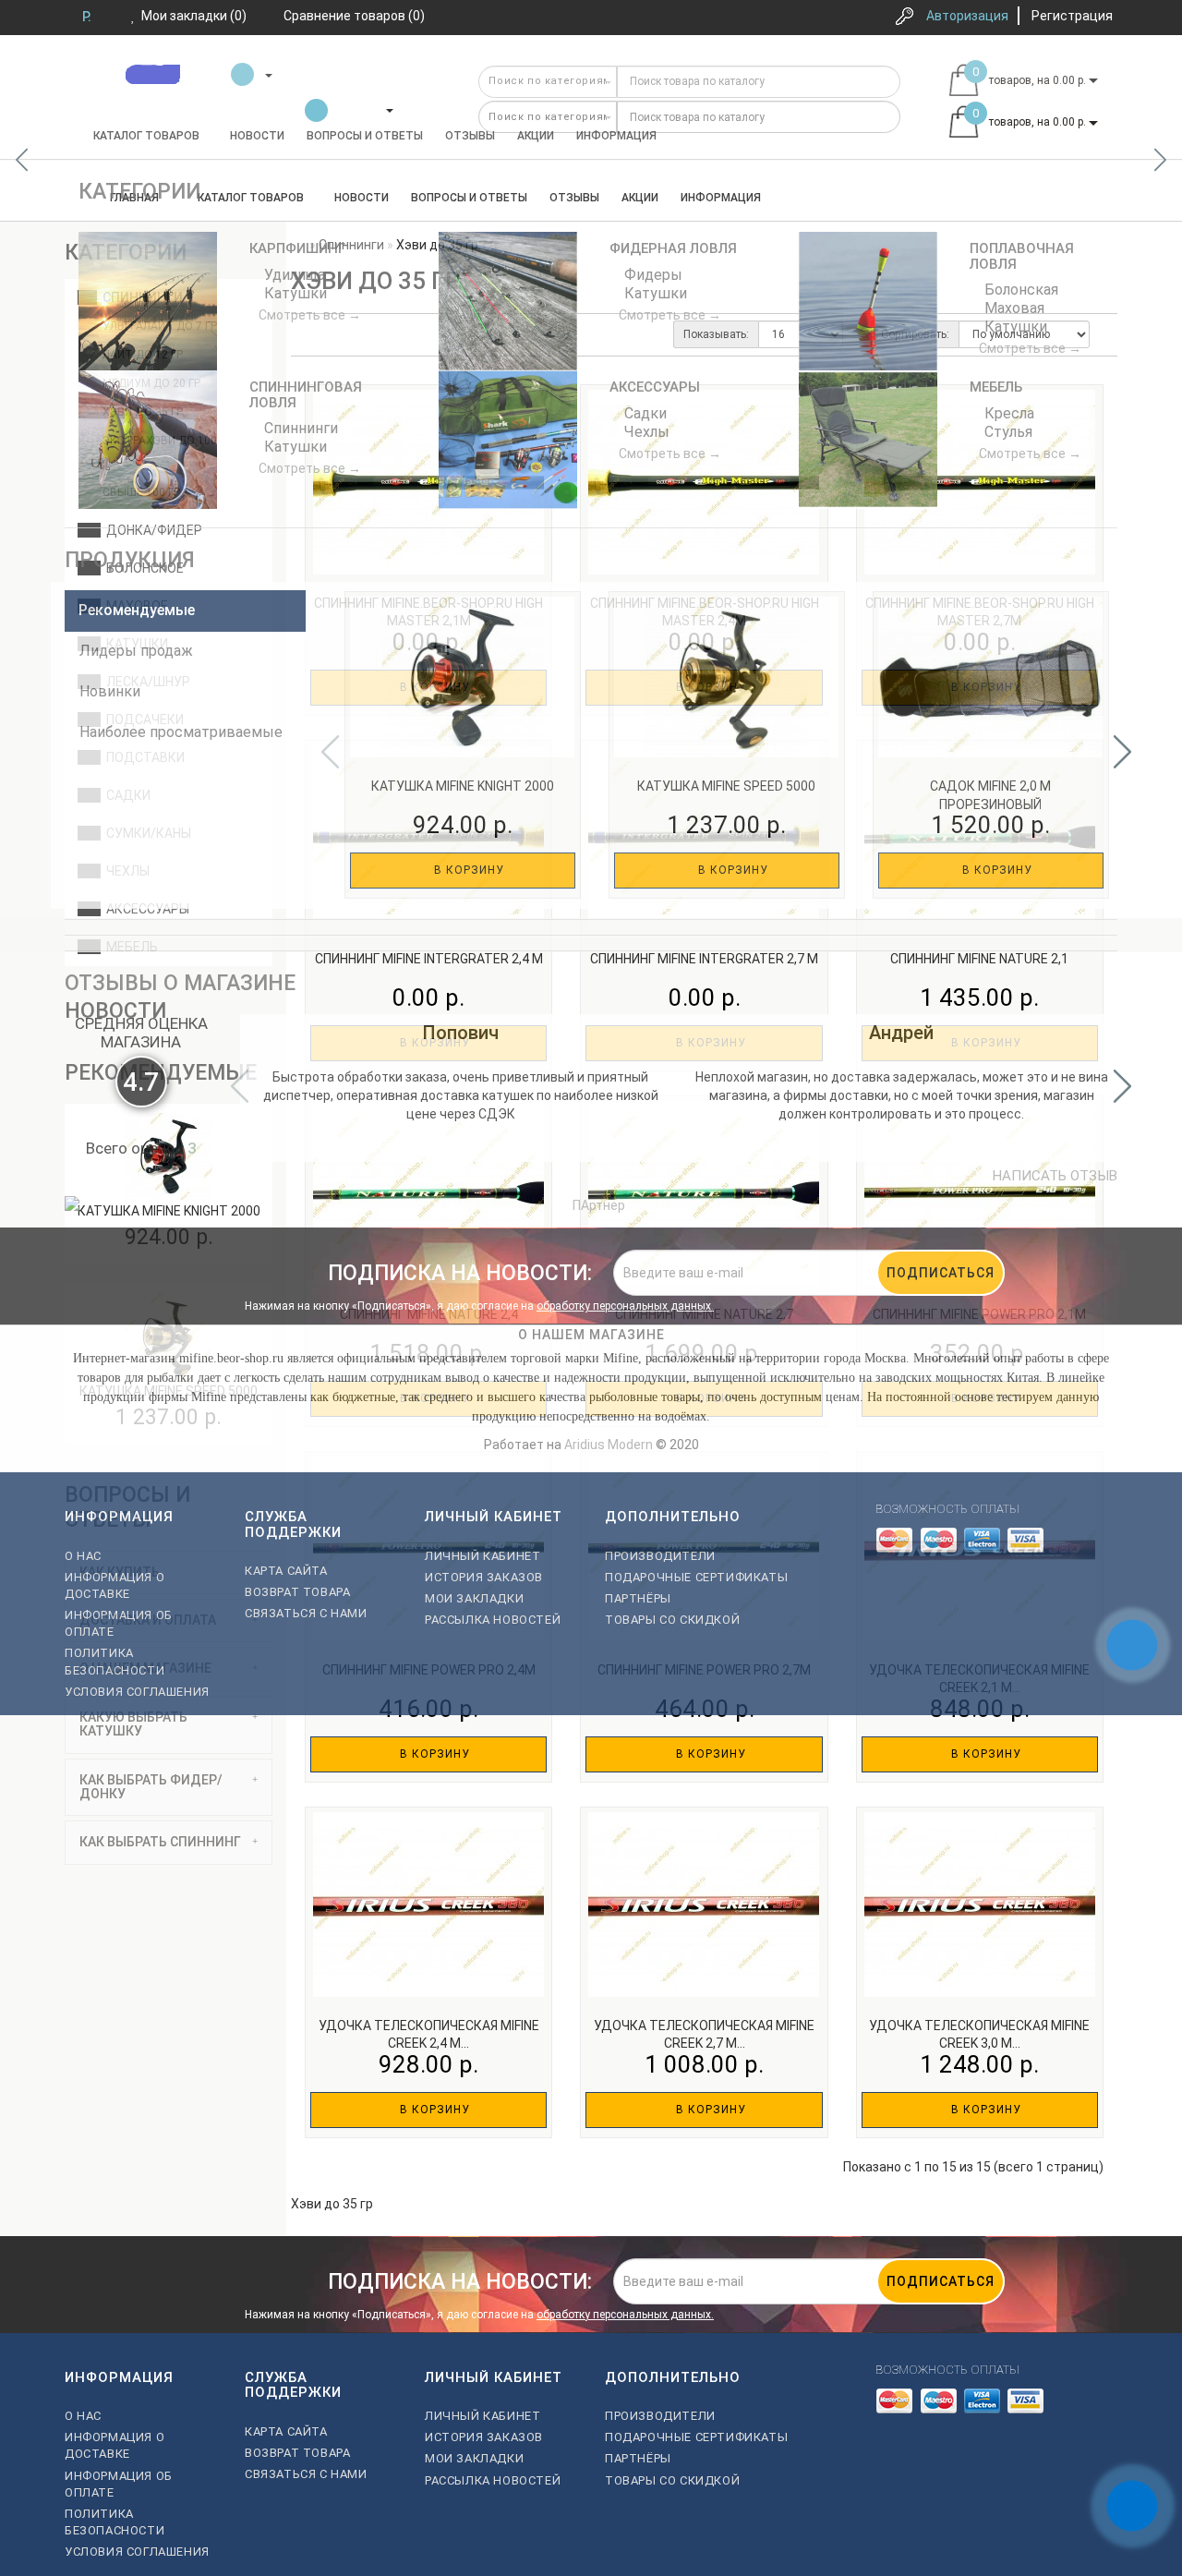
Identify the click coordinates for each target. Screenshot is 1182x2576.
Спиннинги (299, 428)
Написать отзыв (1055, 1176)
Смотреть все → (310, 315)
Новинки (110, 691)
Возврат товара (297, 1592)
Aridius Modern (609, 1445)
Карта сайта (286, 1571)
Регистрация (1072, 16)
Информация (616, 136)
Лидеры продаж (136, 651)
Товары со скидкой (672, 1620)
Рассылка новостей (493, 1620)
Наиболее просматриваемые (181, 732)
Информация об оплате (119, 1623)
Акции (536, 136)
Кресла (1007, 413)
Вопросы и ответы (365, 136)
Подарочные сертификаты (696, 1577)
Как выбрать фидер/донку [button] (151, 1787)
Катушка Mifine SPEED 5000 (726, 786)
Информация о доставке (115, 1585)
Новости (257, 136)
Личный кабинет (482, 1556)
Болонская (1019, 290)
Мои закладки (474, 1598)
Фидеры (651, 275)
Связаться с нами (306, 1613)
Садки (644, 413)
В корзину (467, 870)
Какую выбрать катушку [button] (133, 1724)
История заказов (484, 1577)
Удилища (293, 275)
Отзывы (470, 136)
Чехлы (645, 432)
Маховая (1013, 308)
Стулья (1007, 432)
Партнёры (638, 1598)
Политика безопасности (115, 1661)
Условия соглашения (137, 1692)
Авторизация (967, 16)
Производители (660, 1556)
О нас (83, 1556)
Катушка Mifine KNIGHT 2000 (463, 786)
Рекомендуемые (137, 610)
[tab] (169, 1725)
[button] (1160, 160)
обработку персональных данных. (625, 1306)
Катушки (294, 293)
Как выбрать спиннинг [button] (160, 1842)
